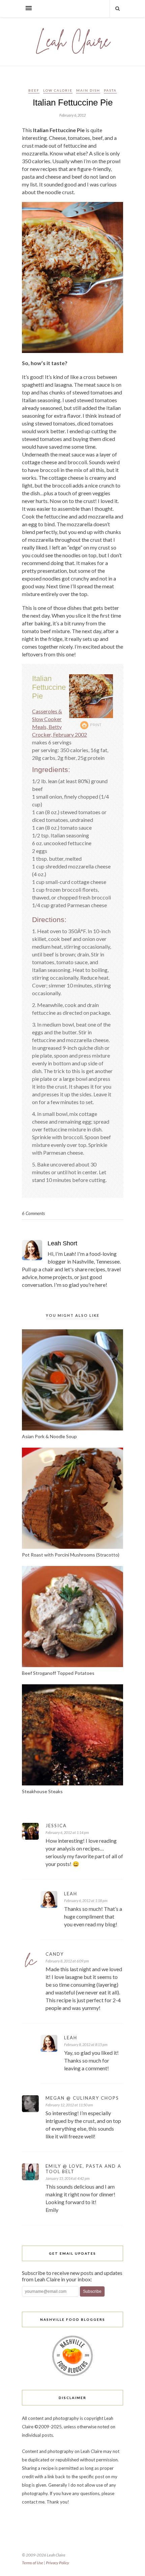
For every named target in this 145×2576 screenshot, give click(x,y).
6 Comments (33, 1213)
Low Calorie (58, 90)
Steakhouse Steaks (42, 1791)
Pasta (110, 90)
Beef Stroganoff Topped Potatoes (58, 1673)
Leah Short (62, 1243)
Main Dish (88, 90)
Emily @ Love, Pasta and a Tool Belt (83, 2169)
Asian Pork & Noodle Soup (49, 1436)
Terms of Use (33, 2563)
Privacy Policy (57, 2563)
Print (96, 725)
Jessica (56, 1826)
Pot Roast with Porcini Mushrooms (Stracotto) (71, 1555)
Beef (34, 90)
